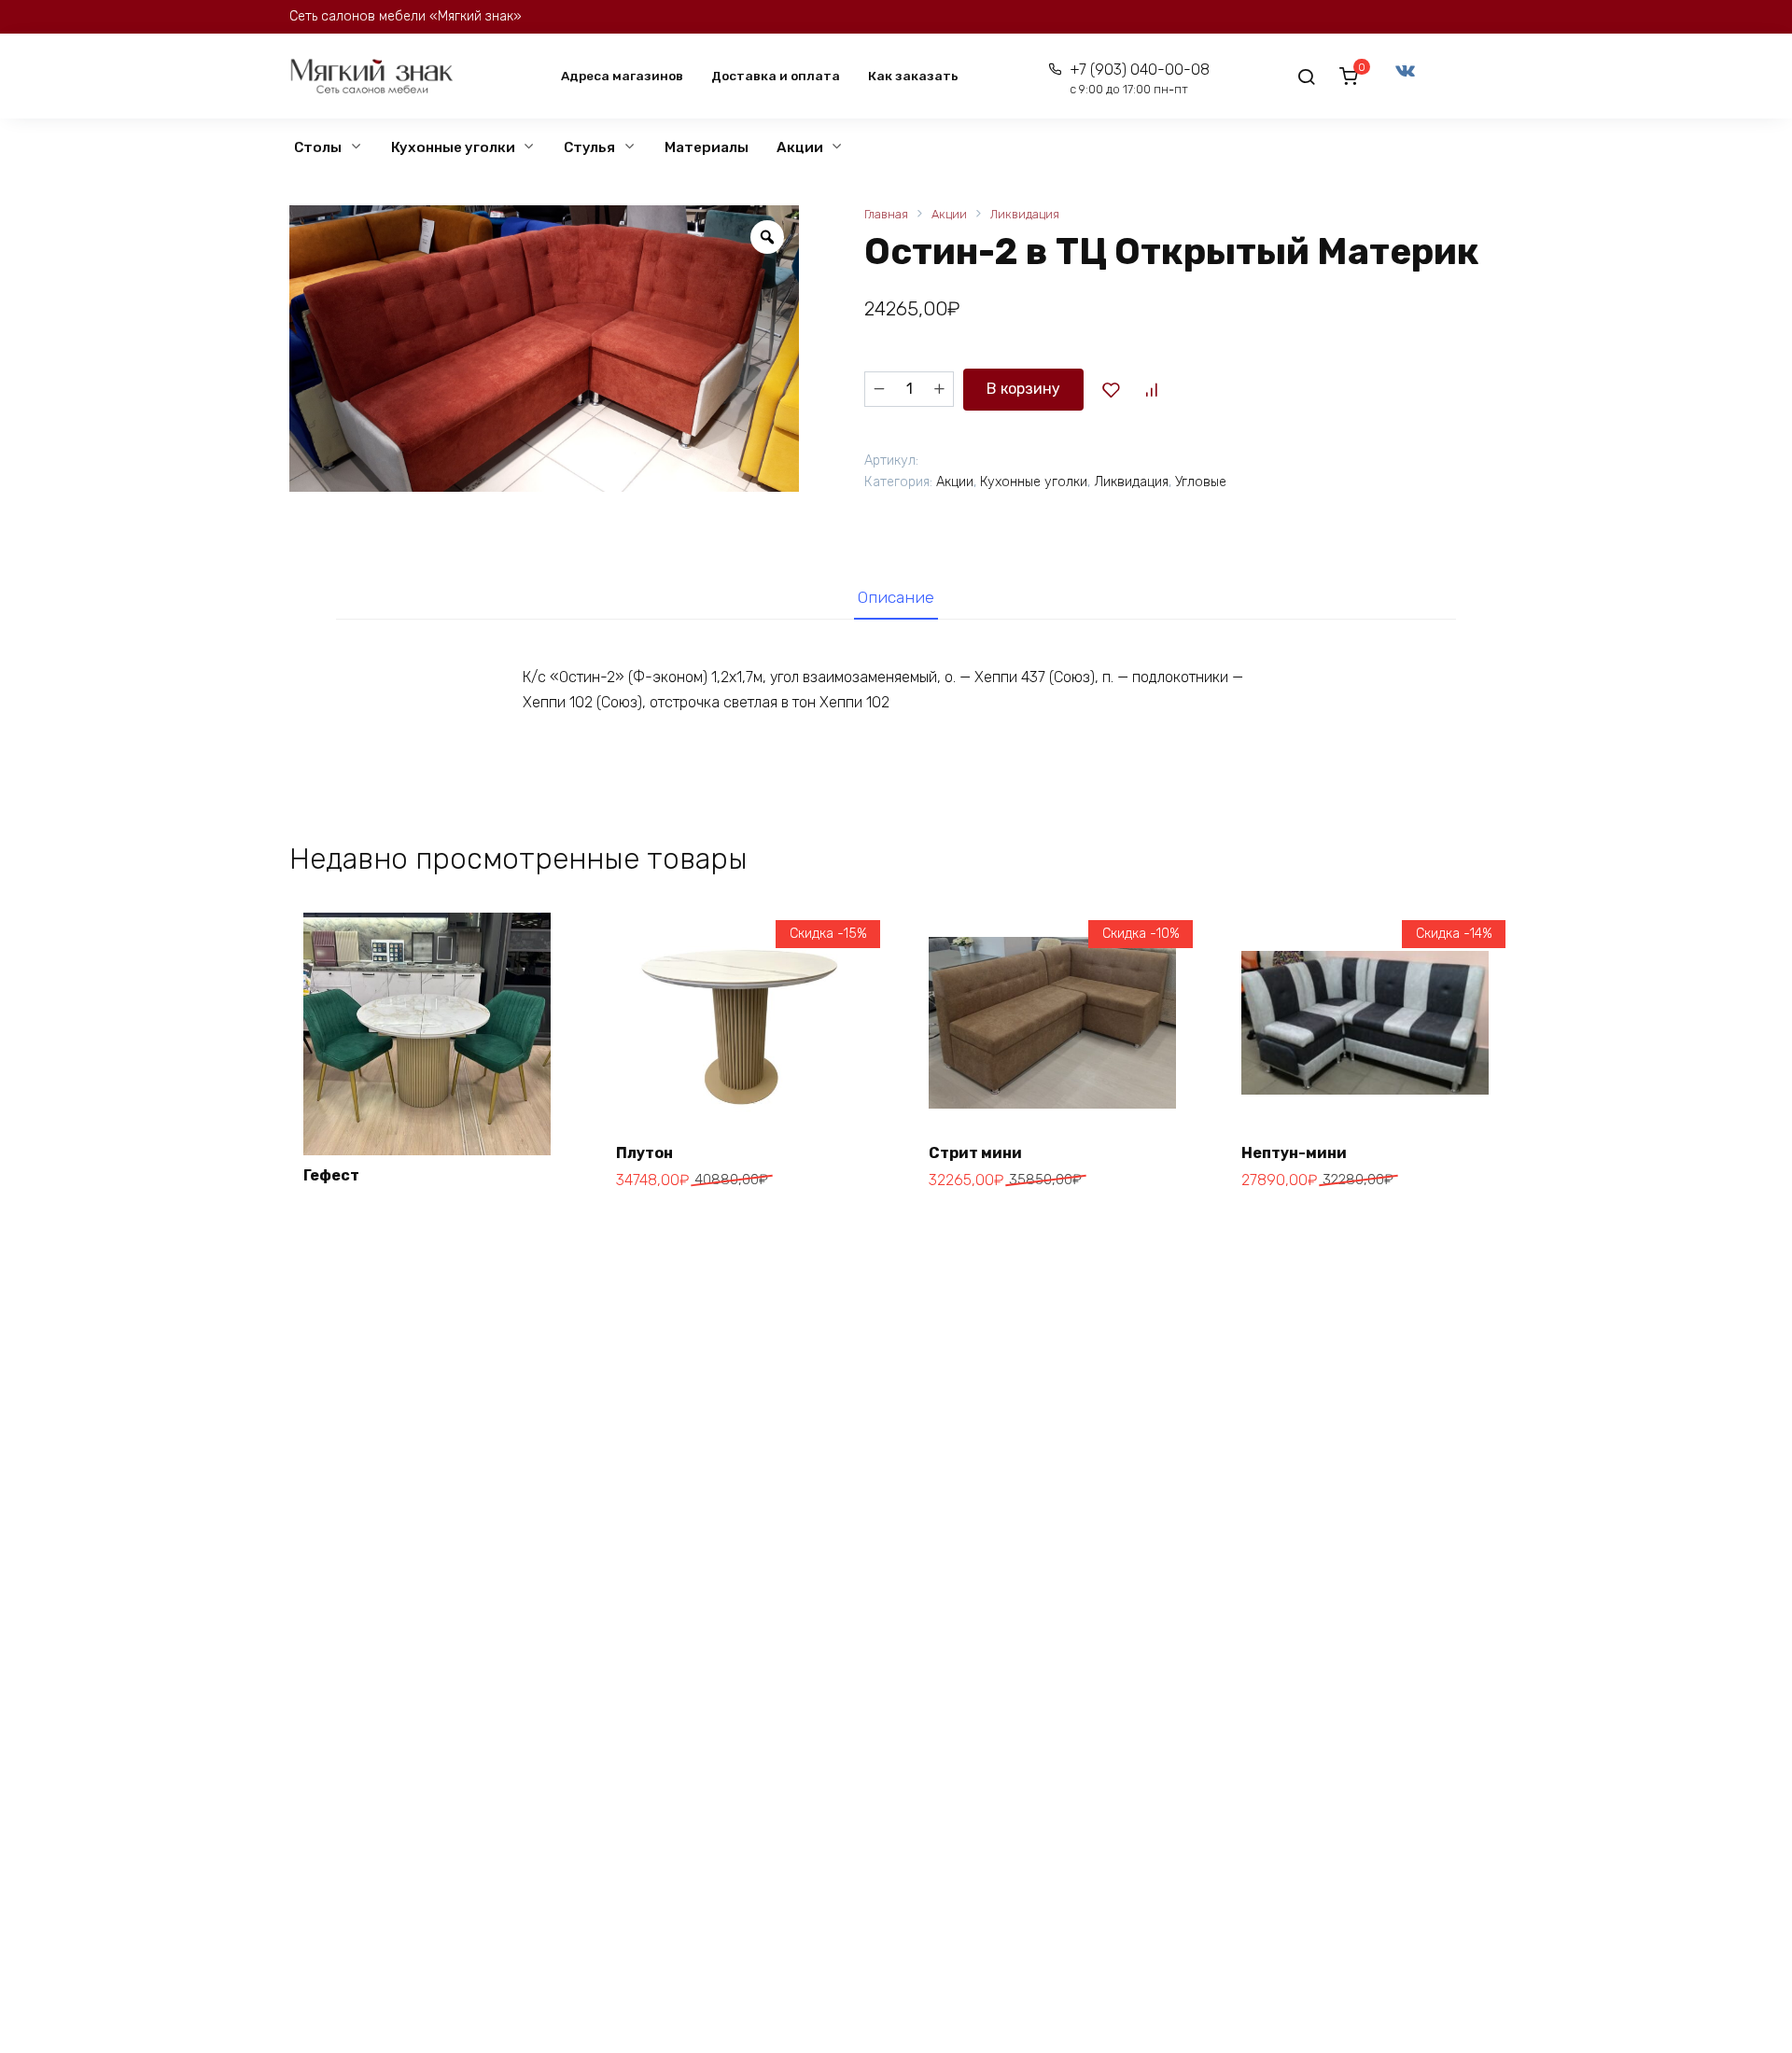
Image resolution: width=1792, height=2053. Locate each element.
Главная (886, 214)
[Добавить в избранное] (1111, 389)
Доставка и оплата (776, 76)
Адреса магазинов (622, 76)
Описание (896, 597)
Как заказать (913, 76)
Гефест (331, 1175)
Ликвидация (1025, 214)
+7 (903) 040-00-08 (1139, 79)
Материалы (707, 147)
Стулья (589, 147)
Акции (800, 147)
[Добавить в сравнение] (1151, 389)
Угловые (1201, 482)
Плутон (644, 1153)
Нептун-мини (1294, 1153)
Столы (318, 147)
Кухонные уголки (453, 147)
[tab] (896, 598)
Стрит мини (975, 1153)
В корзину (1023, 389)
